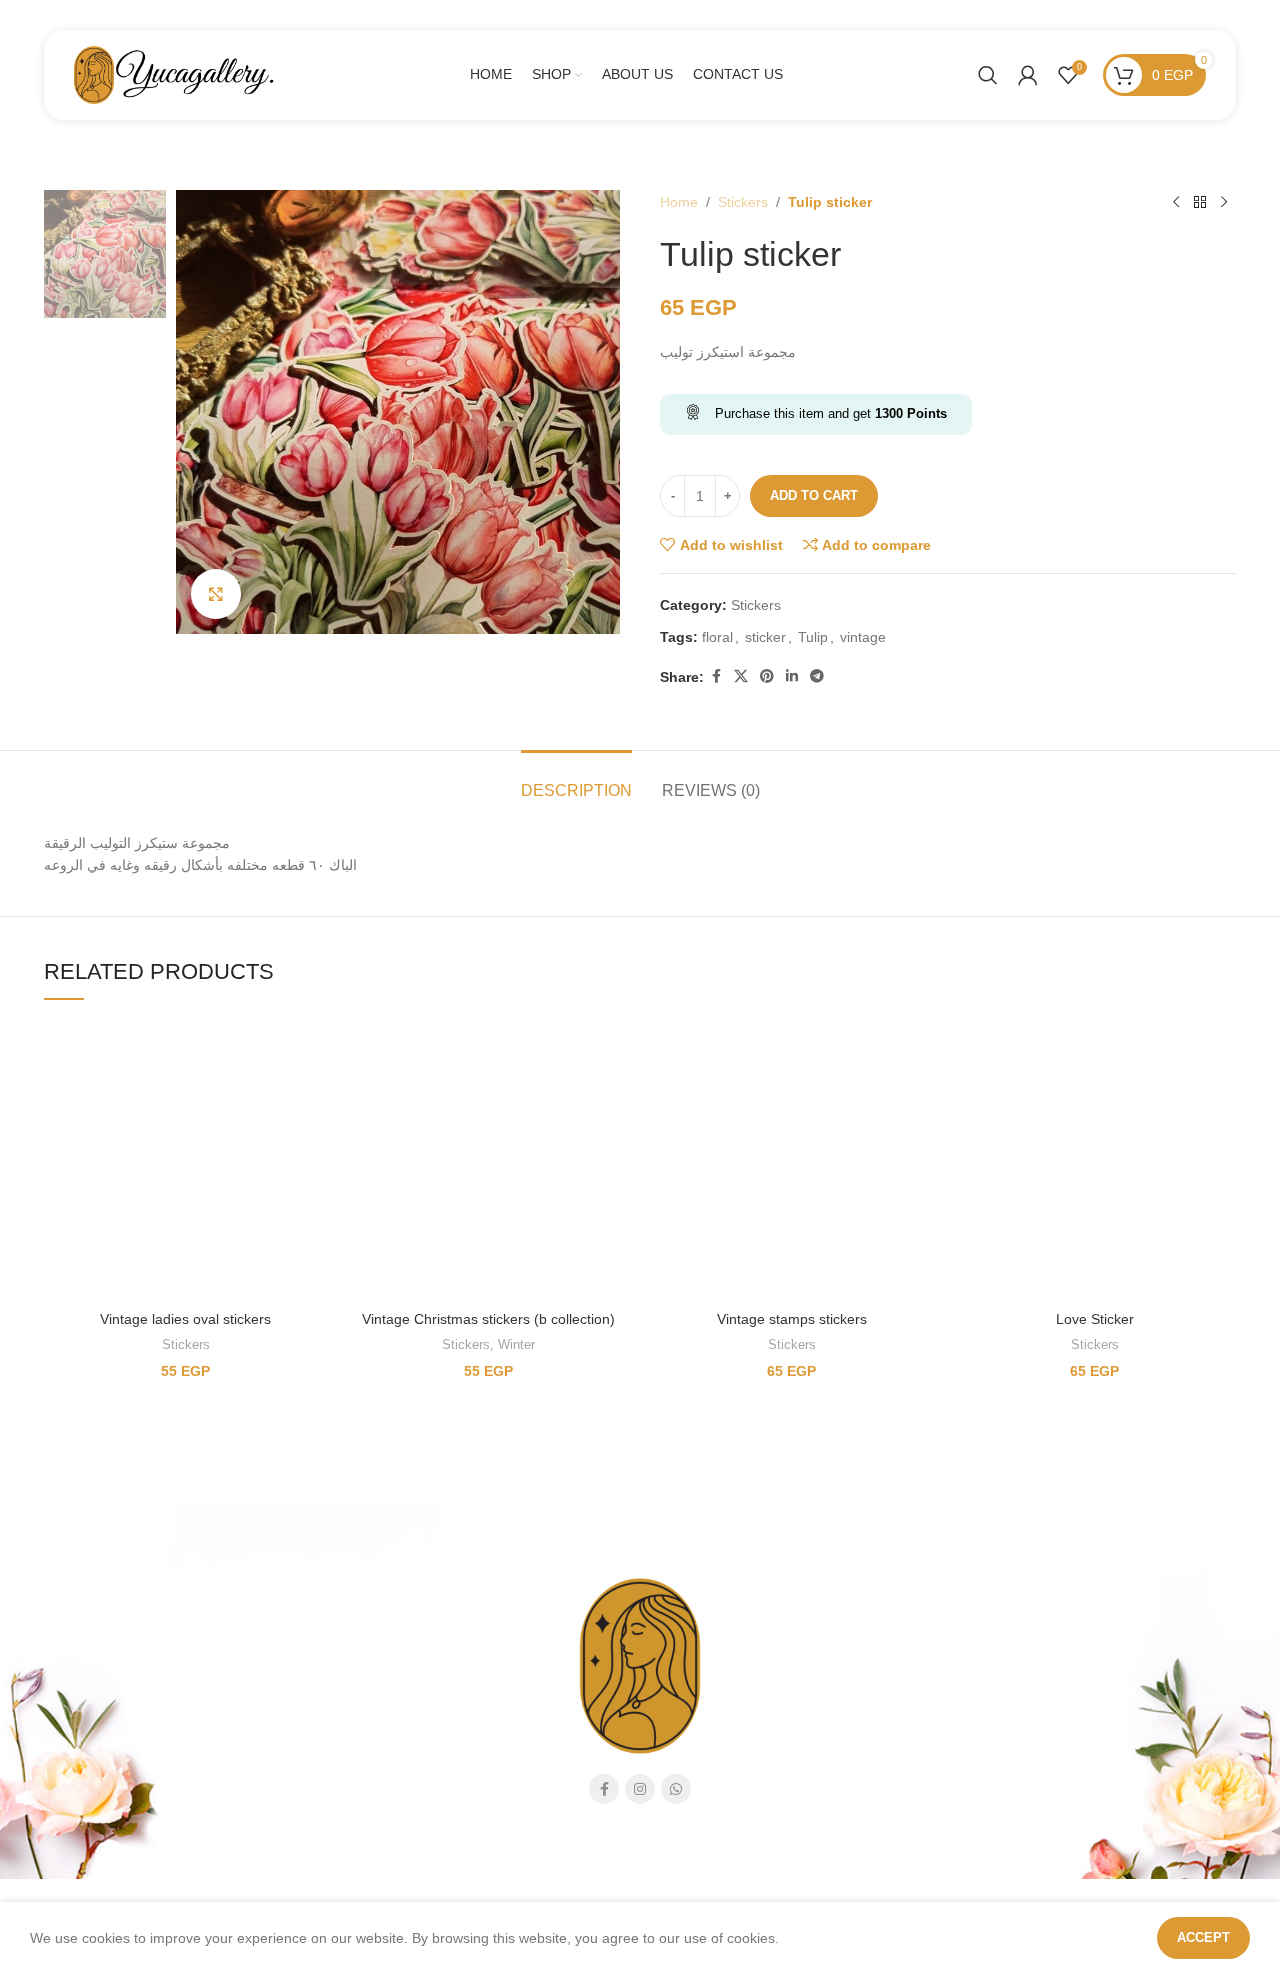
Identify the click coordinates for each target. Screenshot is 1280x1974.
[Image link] (283, 968)
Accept (1203, 1937)
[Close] (1030, 624)
